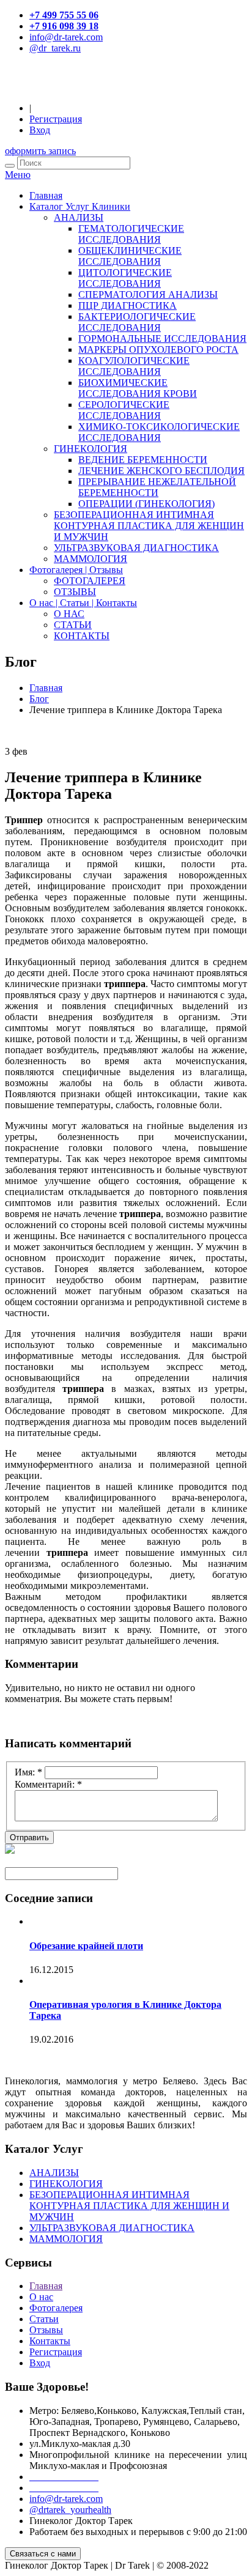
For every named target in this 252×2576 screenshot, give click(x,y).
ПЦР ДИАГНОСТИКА (128, 305)
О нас (41, 2297)
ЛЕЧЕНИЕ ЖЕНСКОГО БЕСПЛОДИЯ (161, 471)
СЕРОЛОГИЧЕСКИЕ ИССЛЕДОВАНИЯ (124, 410)
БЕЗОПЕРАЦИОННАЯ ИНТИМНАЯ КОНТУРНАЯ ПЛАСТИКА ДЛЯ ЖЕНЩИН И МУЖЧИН (149, 526)
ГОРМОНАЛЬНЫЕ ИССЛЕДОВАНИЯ (162, 339)
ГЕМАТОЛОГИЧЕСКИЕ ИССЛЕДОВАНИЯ (131, 234)
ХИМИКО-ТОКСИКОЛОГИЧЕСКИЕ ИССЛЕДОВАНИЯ (159, 432)
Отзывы (46, 2330)
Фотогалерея (56, 2308)
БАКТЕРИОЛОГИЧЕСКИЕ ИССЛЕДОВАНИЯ (137, 322)
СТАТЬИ (73, 625)
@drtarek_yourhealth (70, 2510)
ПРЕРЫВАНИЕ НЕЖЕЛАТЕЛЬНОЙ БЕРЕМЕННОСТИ (157, 487)
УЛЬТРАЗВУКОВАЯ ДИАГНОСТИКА (136, 548)
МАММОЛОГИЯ (91, 559)
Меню (18, 175)
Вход (40, 130)
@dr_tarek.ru (55, 48)
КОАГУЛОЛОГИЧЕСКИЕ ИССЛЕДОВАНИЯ (134, 366)
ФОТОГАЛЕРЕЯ (90, 581)
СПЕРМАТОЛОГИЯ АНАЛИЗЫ (148, 294)
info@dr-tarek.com (66, 37)
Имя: (28, 1772)
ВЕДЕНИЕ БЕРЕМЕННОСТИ (143, 460)
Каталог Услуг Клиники (80, 206)
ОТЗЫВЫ (75, 592)
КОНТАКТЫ (82, 636)
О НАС (69, 614)
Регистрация (56, 119)
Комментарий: (48, 1784)
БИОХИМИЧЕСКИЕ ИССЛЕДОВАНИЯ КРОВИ (138, 388)
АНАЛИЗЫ (79, 217)
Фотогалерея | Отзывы (76, 570)
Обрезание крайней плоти (86, 1946)
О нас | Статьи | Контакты (83, 603)
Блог (39, 699)
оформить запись (40, 151)
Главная (46, 195)
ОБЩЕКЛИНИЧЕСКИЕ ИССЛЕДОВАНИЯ (130, 256)
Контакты (50, 2341)
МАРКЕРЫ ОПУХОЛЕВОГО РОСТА (158, 350)
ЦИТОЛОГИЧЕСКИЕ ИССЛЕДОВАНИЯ (125, 278)
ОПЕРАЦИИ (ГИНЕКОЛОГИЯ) (146, 504)
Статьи (44, 2319)
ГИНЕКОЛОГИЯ (91, 449)
